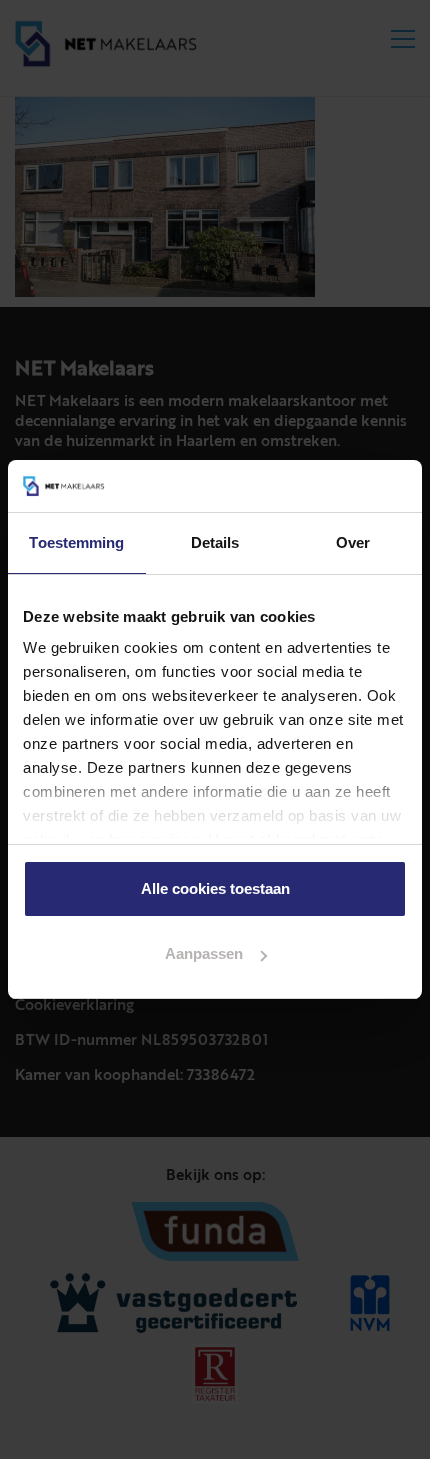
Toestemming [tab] (76, 542)
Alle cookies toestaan (215, 888)
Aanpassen (204, 953)
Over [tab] (353, 542)
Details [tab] (215, 542)
